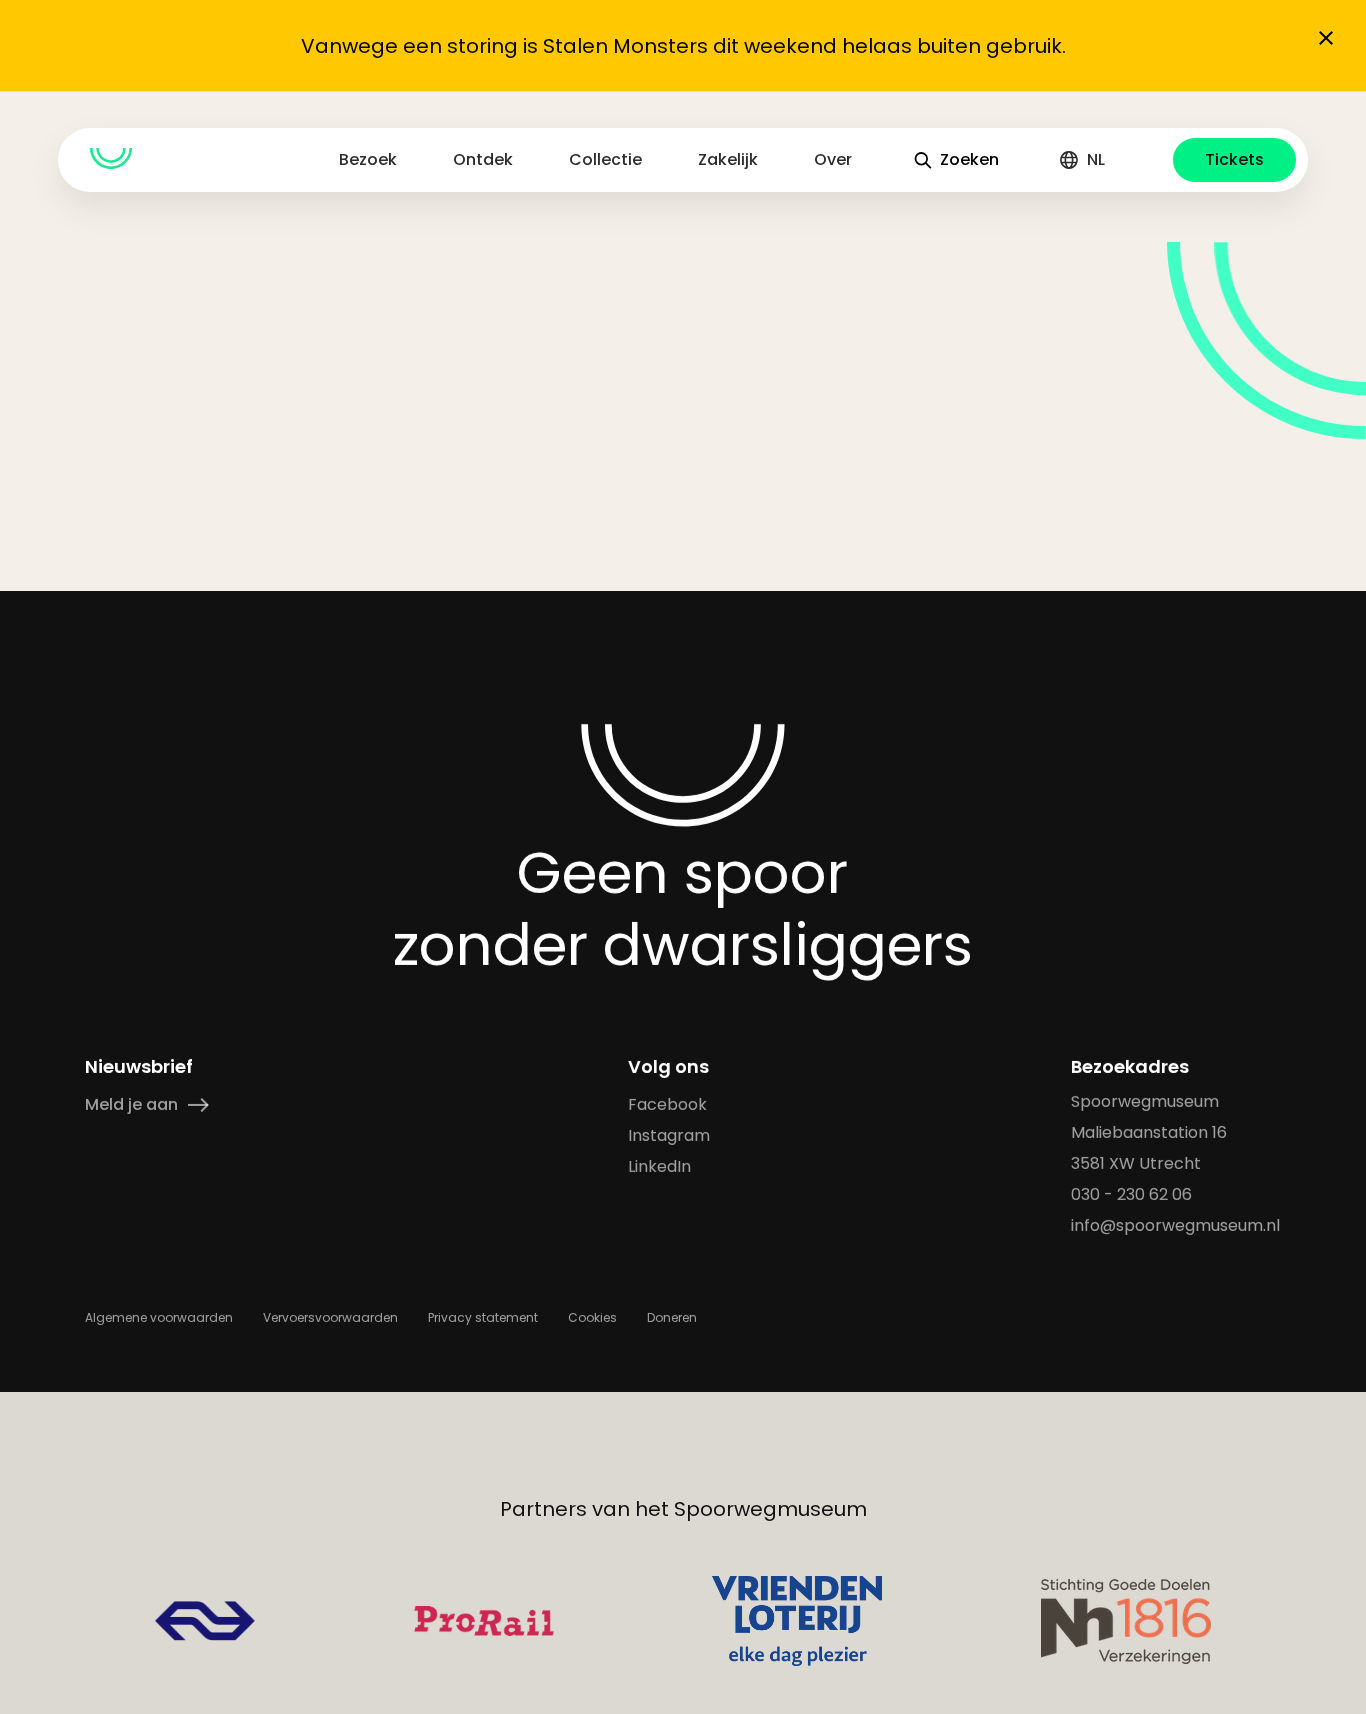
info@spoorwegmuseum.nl (1176, 1225)
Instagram (670, 1135)
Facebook (668, 1104)
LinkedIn (660, 1166)
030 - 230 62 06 (1132, 1194)
